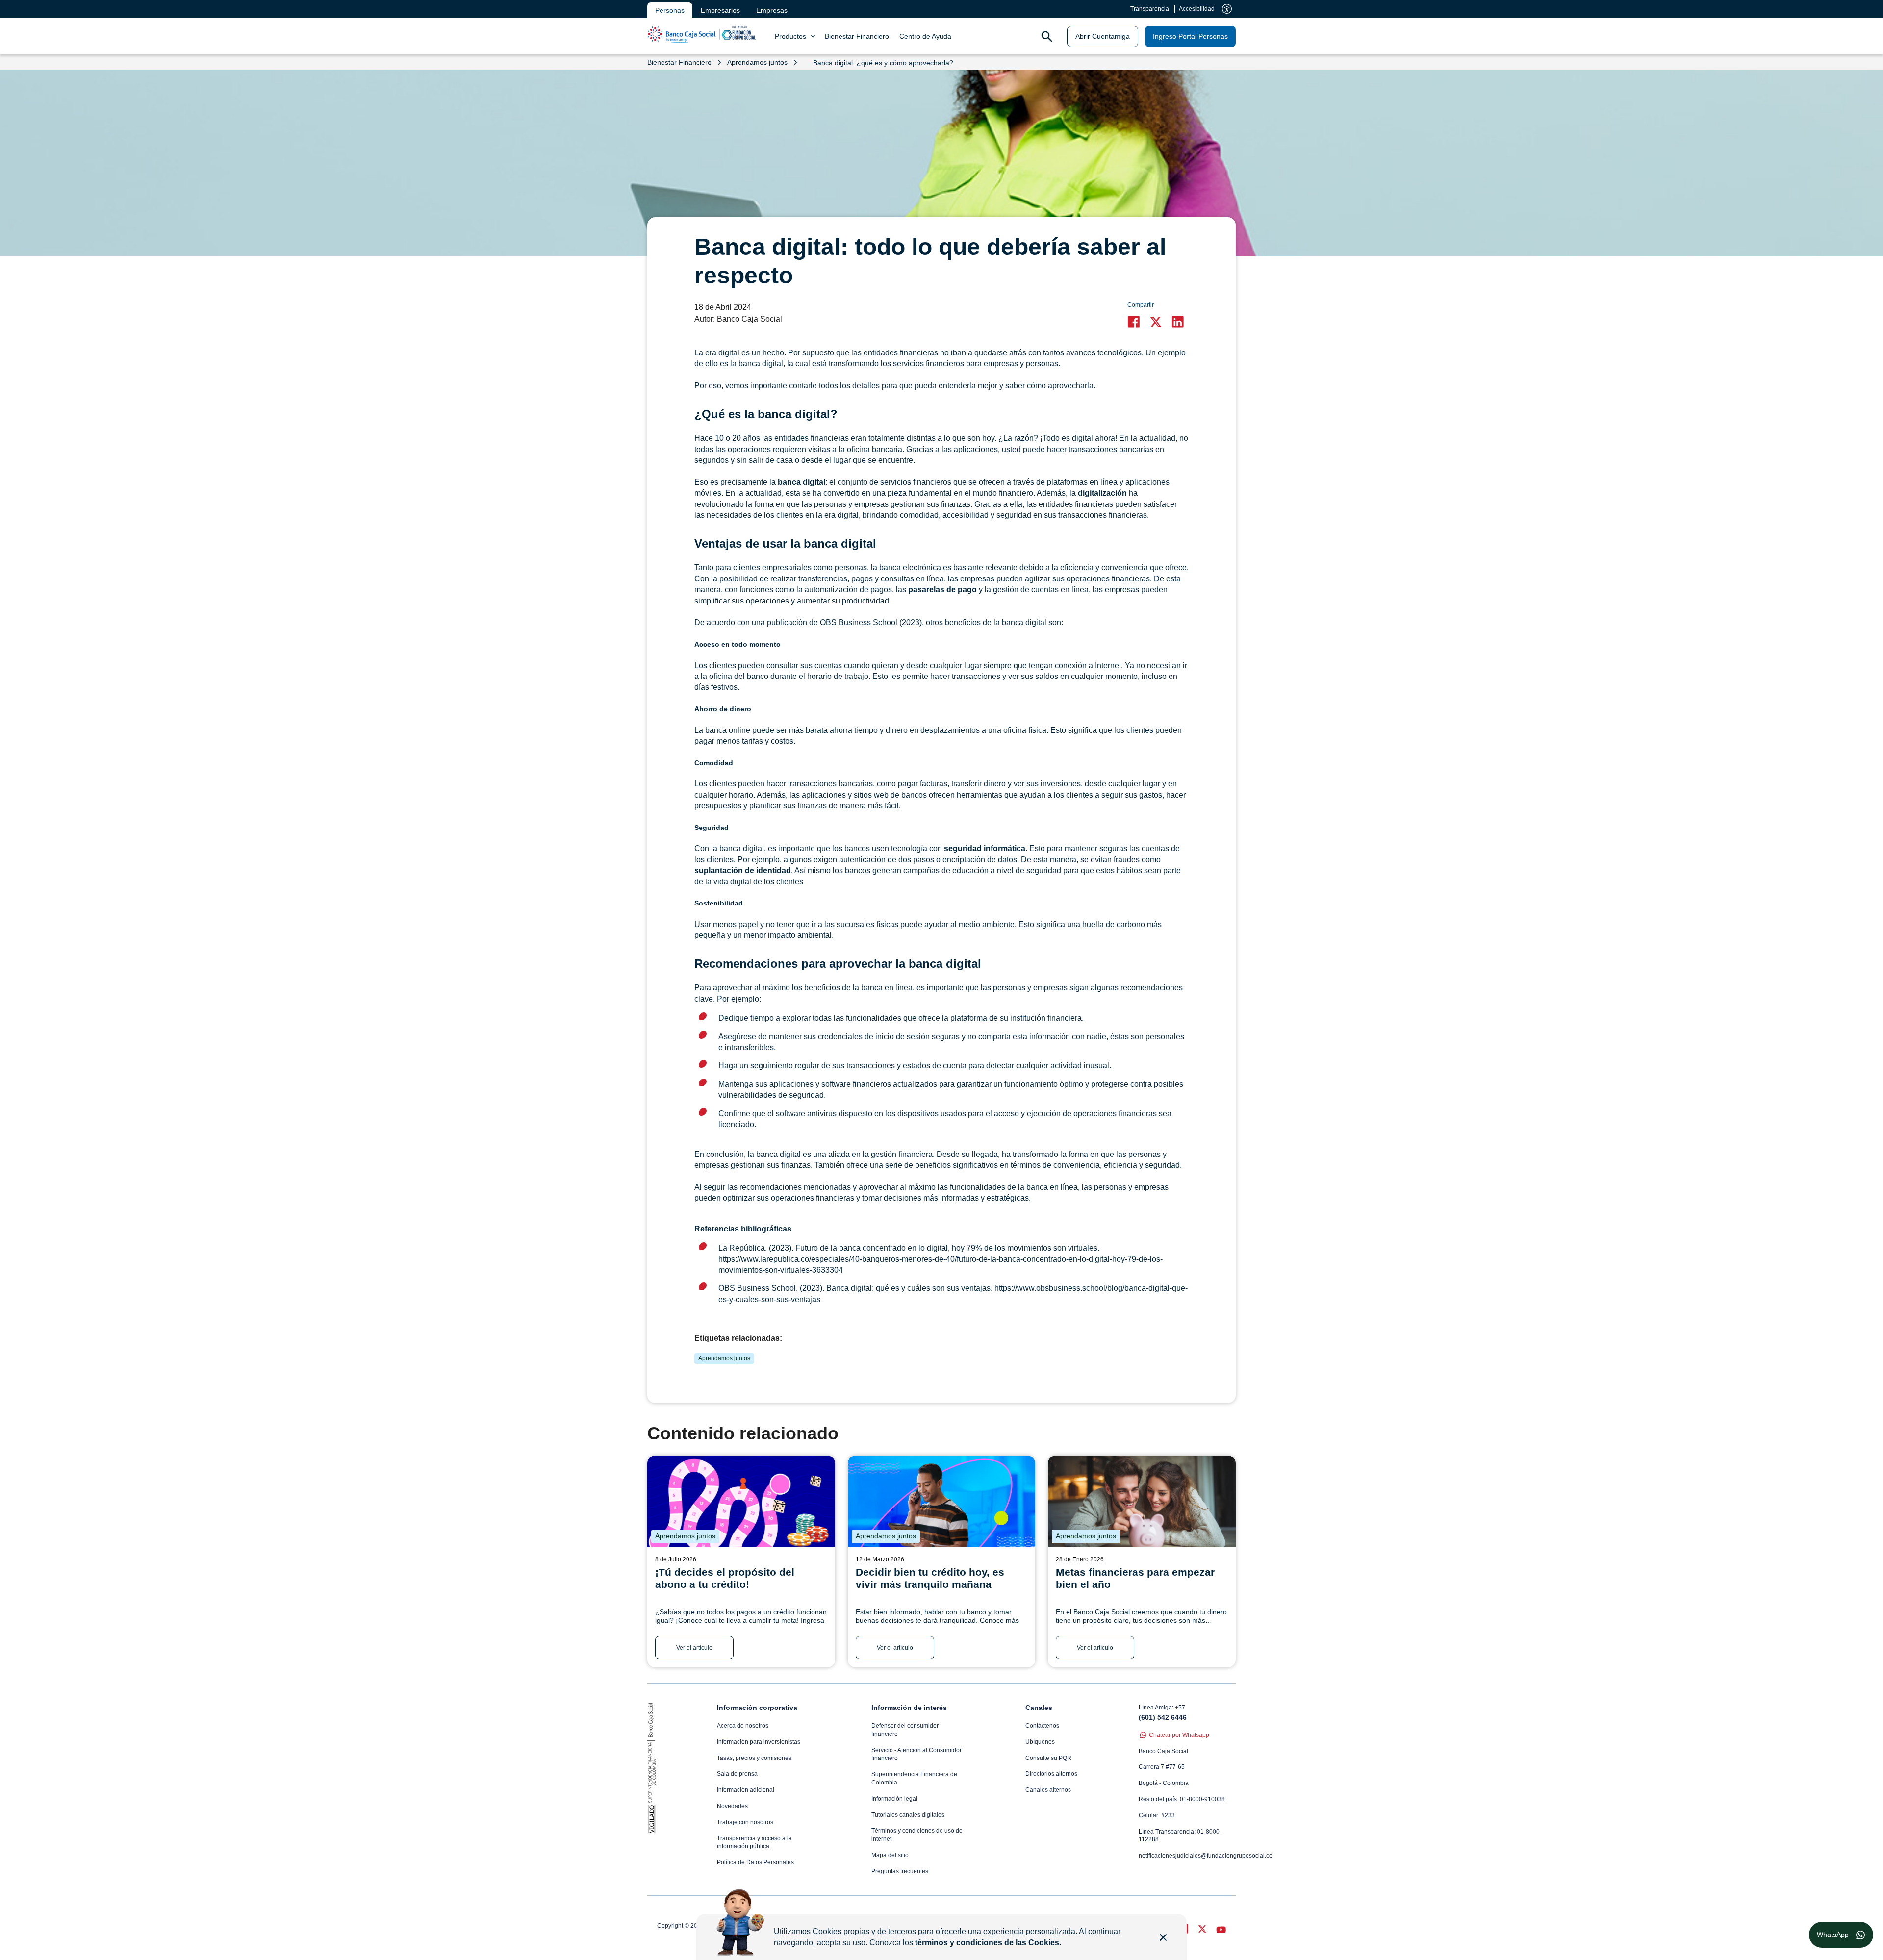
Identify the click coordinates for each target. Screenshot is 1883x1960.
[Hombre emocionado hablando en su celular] (942, 1501)
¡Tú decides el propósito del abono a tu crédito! (725, 1578)
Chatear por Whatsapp (1179, 1735)
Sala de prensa (737, 1774)
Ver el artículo (694, 1648)
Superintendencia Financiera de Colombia (914, 1778)
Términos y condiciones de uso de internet (917, 1835)
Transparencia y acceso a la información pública (754, 1843)
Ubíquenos (1040, 1742)
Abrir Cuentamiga (1103, 36)
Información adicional (746, 1790)
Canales (1039, 1708)
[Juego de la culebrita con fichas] (741, 1501)
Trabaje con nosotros (745, 1822)
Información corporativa (757, 1708)
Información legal (894, 1799)
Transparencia (1150, 9)
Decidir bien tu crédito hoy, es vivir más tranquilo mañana (930, 1578)
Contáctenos (1042, 1726)
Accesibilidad (1197, 9)
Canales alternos (1048, 1790)
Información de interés (909, 1708)
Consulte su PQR (1048, 1758)
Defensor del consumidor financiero (905, 1730)
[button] (1136, 322)
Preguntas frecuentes (900, 1871)
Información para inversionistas (759, 1742)
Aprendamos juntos (724, 1358)
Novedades (732, 1806)
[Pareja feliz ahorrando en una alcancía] (1142, 1501)
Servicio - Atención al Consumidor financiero (916, 1754)
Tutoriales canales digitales (908, 1815)
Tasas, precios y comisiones (754, 1758)
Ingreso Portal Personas (1190, 36)
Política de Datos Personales (755, 1862)
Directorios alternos (1051, 1774)
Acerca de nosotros (743, 1726)
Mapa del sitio (890, 1855)
